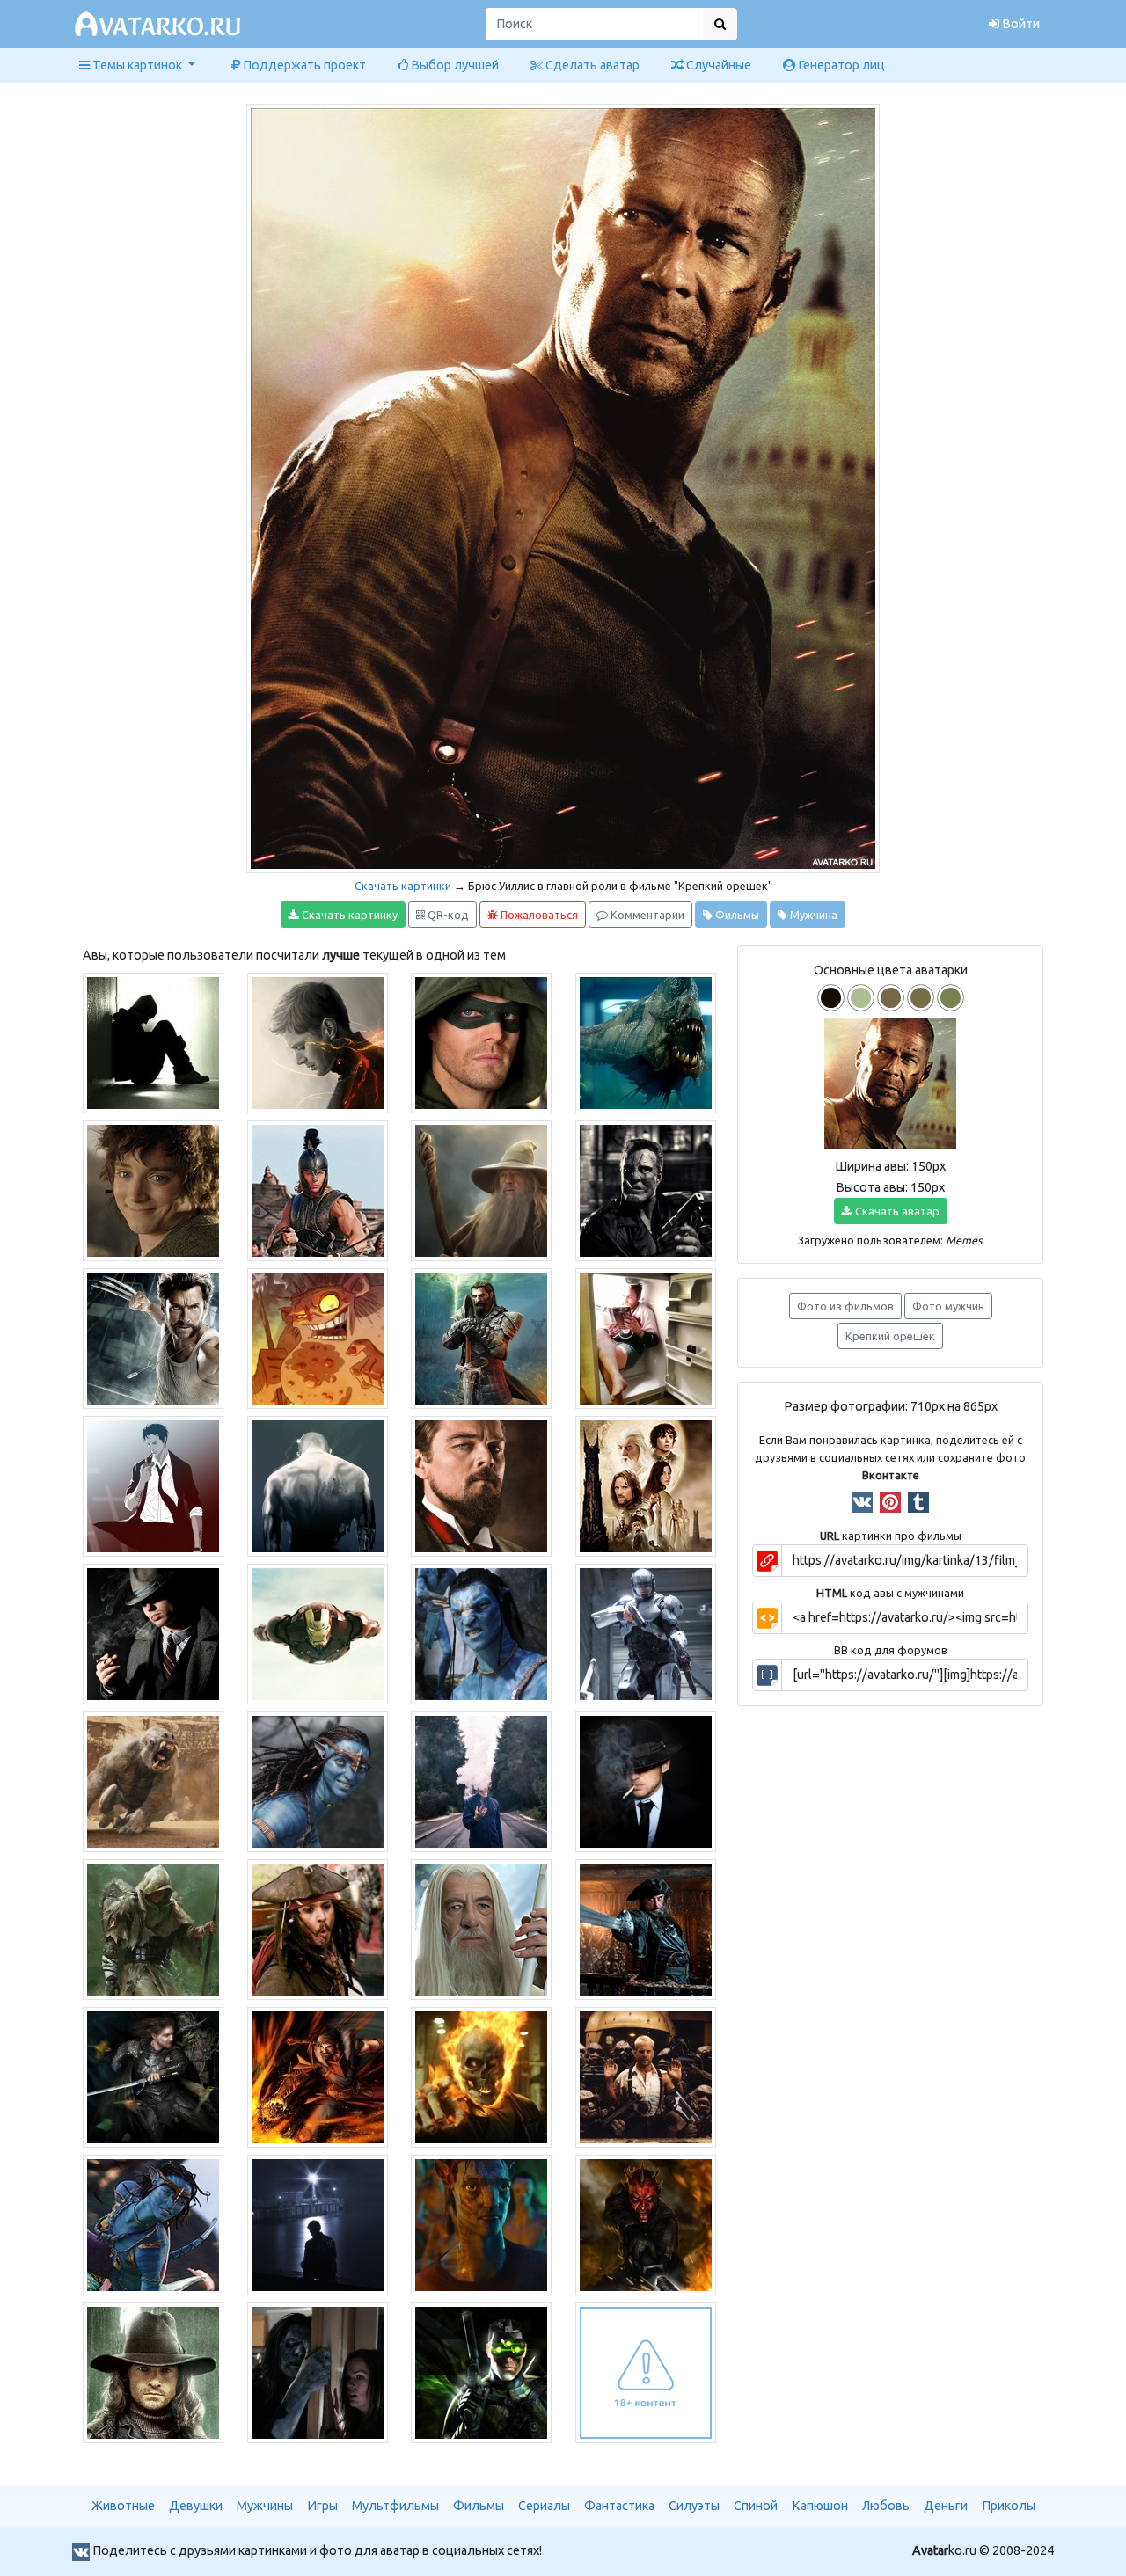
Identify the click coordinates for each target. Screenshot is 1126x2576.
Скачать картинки (403, 886)
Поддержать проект (303, 65)
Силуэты (694, 2506)
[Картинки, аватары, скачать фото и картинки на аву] (160, 25)
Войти (1020, 24)
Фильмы (736, 915)
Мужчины (265, 2506)
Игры (322, 2506)
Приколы (1009, 2506)
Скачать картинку (348, 915)
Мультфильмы (395, 2506)
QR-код (447, 915)
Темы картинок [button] (137, 65)
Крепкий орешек (890, 1336)
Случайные (717, 65)
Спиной (756, 2506)
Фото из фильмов (845, 1306)
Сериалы (544, 2506)
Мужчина (812, 915)
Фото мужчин (948, 1306)
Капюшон (820, 2506)
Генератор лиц (840, 65)
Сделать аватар (591, 65)
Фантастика (619, 2506)
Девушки (196, 2506)
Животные (123, 2506)
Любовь (886, 2506)
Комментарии (646, 915)
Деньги (946, 2506)
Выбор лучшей (453, 65)
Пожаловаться (538, 915)
